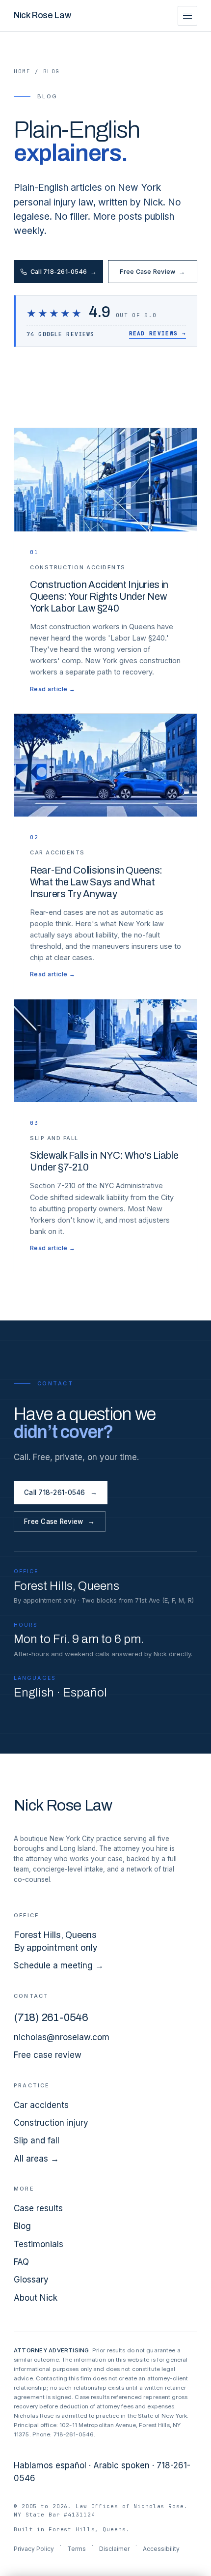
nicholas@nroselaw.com (62, 2037)
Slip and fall (37, 2140)
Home (22, 71)
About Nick (36, 2298)
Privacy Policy (34, 2549)
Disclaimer (114, 2549)
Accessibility (161, 2549)
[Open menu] (187, 16)
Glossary (31, 2280)
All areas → (36, 2159)
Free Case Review (152, 272)
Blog (22, 2226)
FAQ (21, 2262)
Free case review (48, 2055)
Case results (38, 2208)
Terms (77, 2549)
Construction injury (51, 2123)
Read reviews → (158, 333)
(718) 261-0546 (51, 2018)
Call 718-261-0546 (64, 272)
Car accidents (41, 2105)
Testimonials (39, 2244)
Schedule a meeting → (59, 1965)
